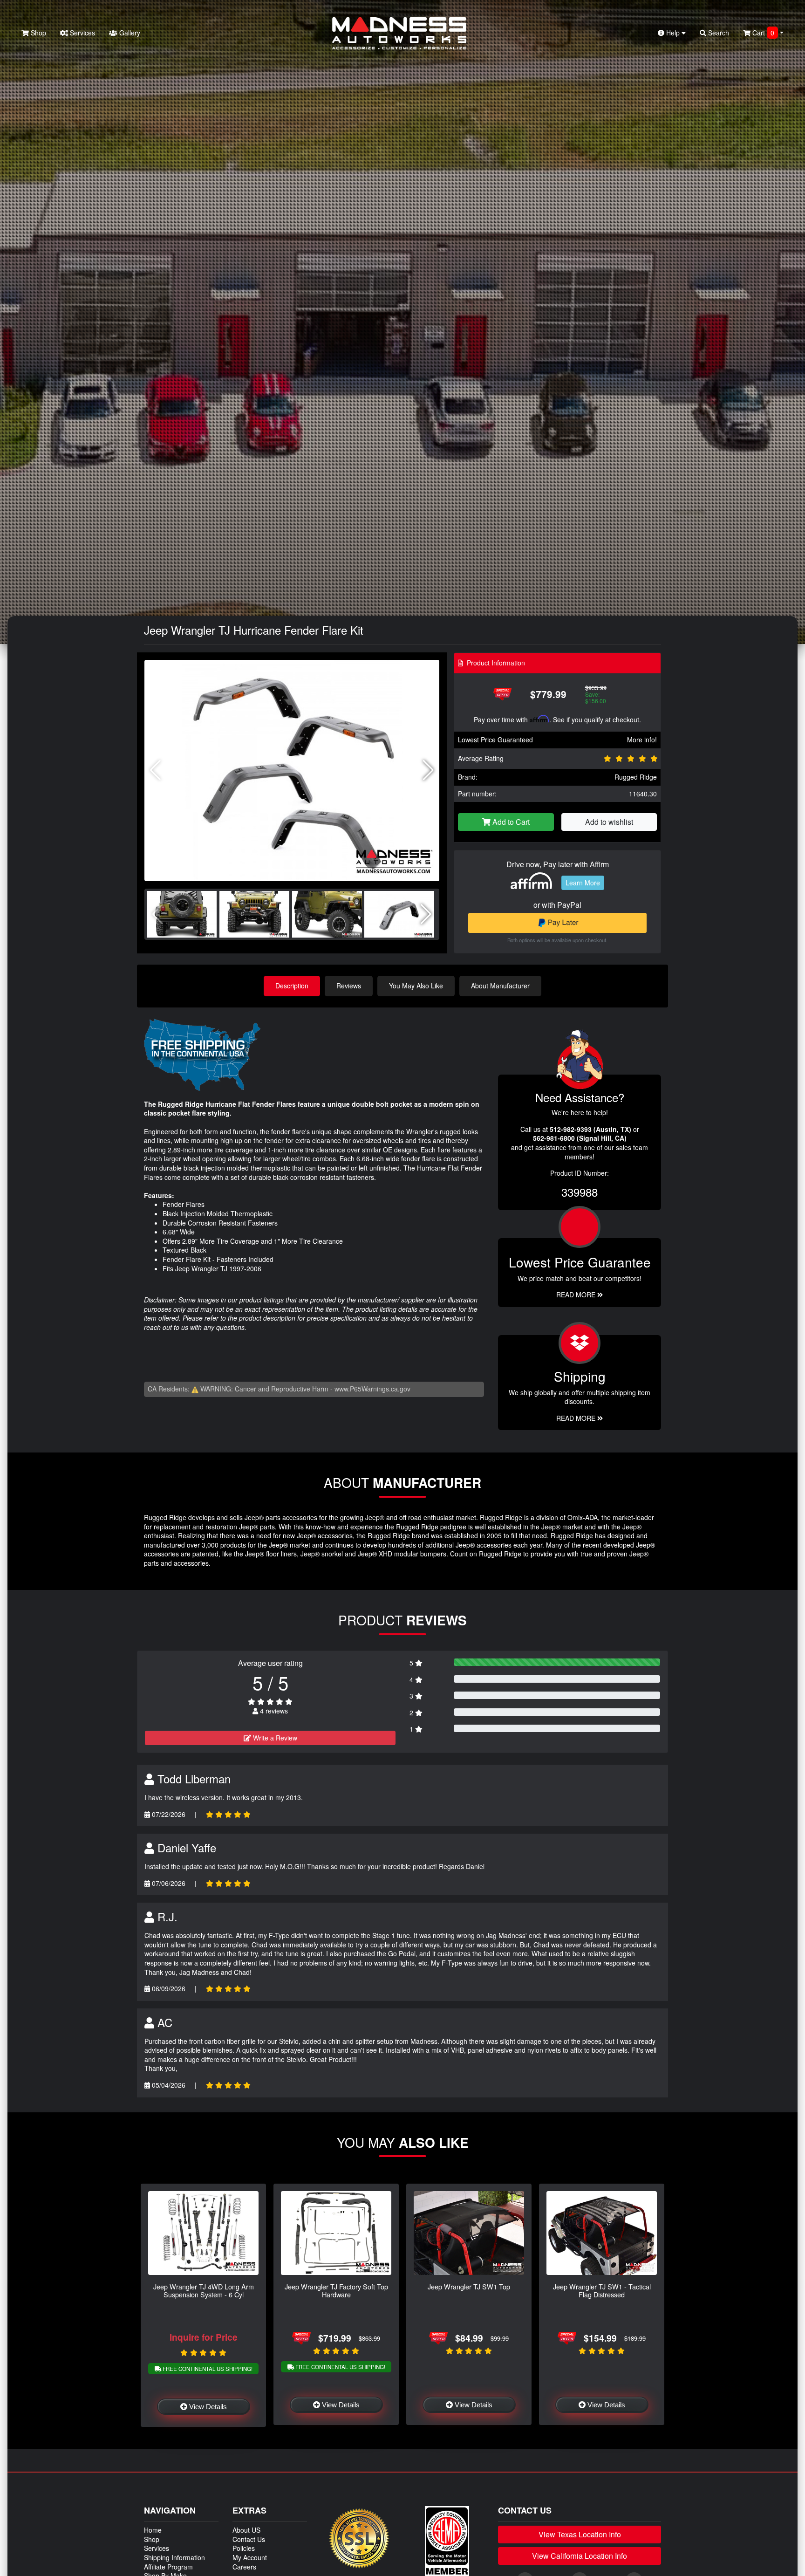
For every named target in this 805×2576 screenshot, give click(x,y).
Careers (244, 2567)
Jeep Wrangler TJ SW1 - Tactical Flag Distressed (602, 2290)
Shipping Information (174, 2557)
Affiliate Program (168, 2567)
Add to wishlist (609, 822)
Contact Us (249, 2539)
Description (292, 986)
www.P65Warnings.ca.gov (372, 1389)
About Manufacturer (500, 986)
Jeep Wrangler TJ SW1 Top (469, 2286)
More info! (642, 740)
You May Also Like (416, 986)
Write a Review (274, 1738)
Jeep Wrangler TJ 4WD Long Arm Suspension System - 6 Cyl (204, 2290)
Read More (577, 1295)
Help (673, 33)
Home (153, 2530)
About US (246, 2530)
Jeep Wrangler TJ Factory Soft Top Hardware (336, 2290)
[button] (428, 770)
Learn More (583, 883)
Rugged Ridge (636, 777)
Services (82, 33)
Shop (38, 33)
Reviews (349, 986)
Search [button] (718, 33)
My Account (250, 2557)
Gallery (129, 33)
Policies (244, 2548)
